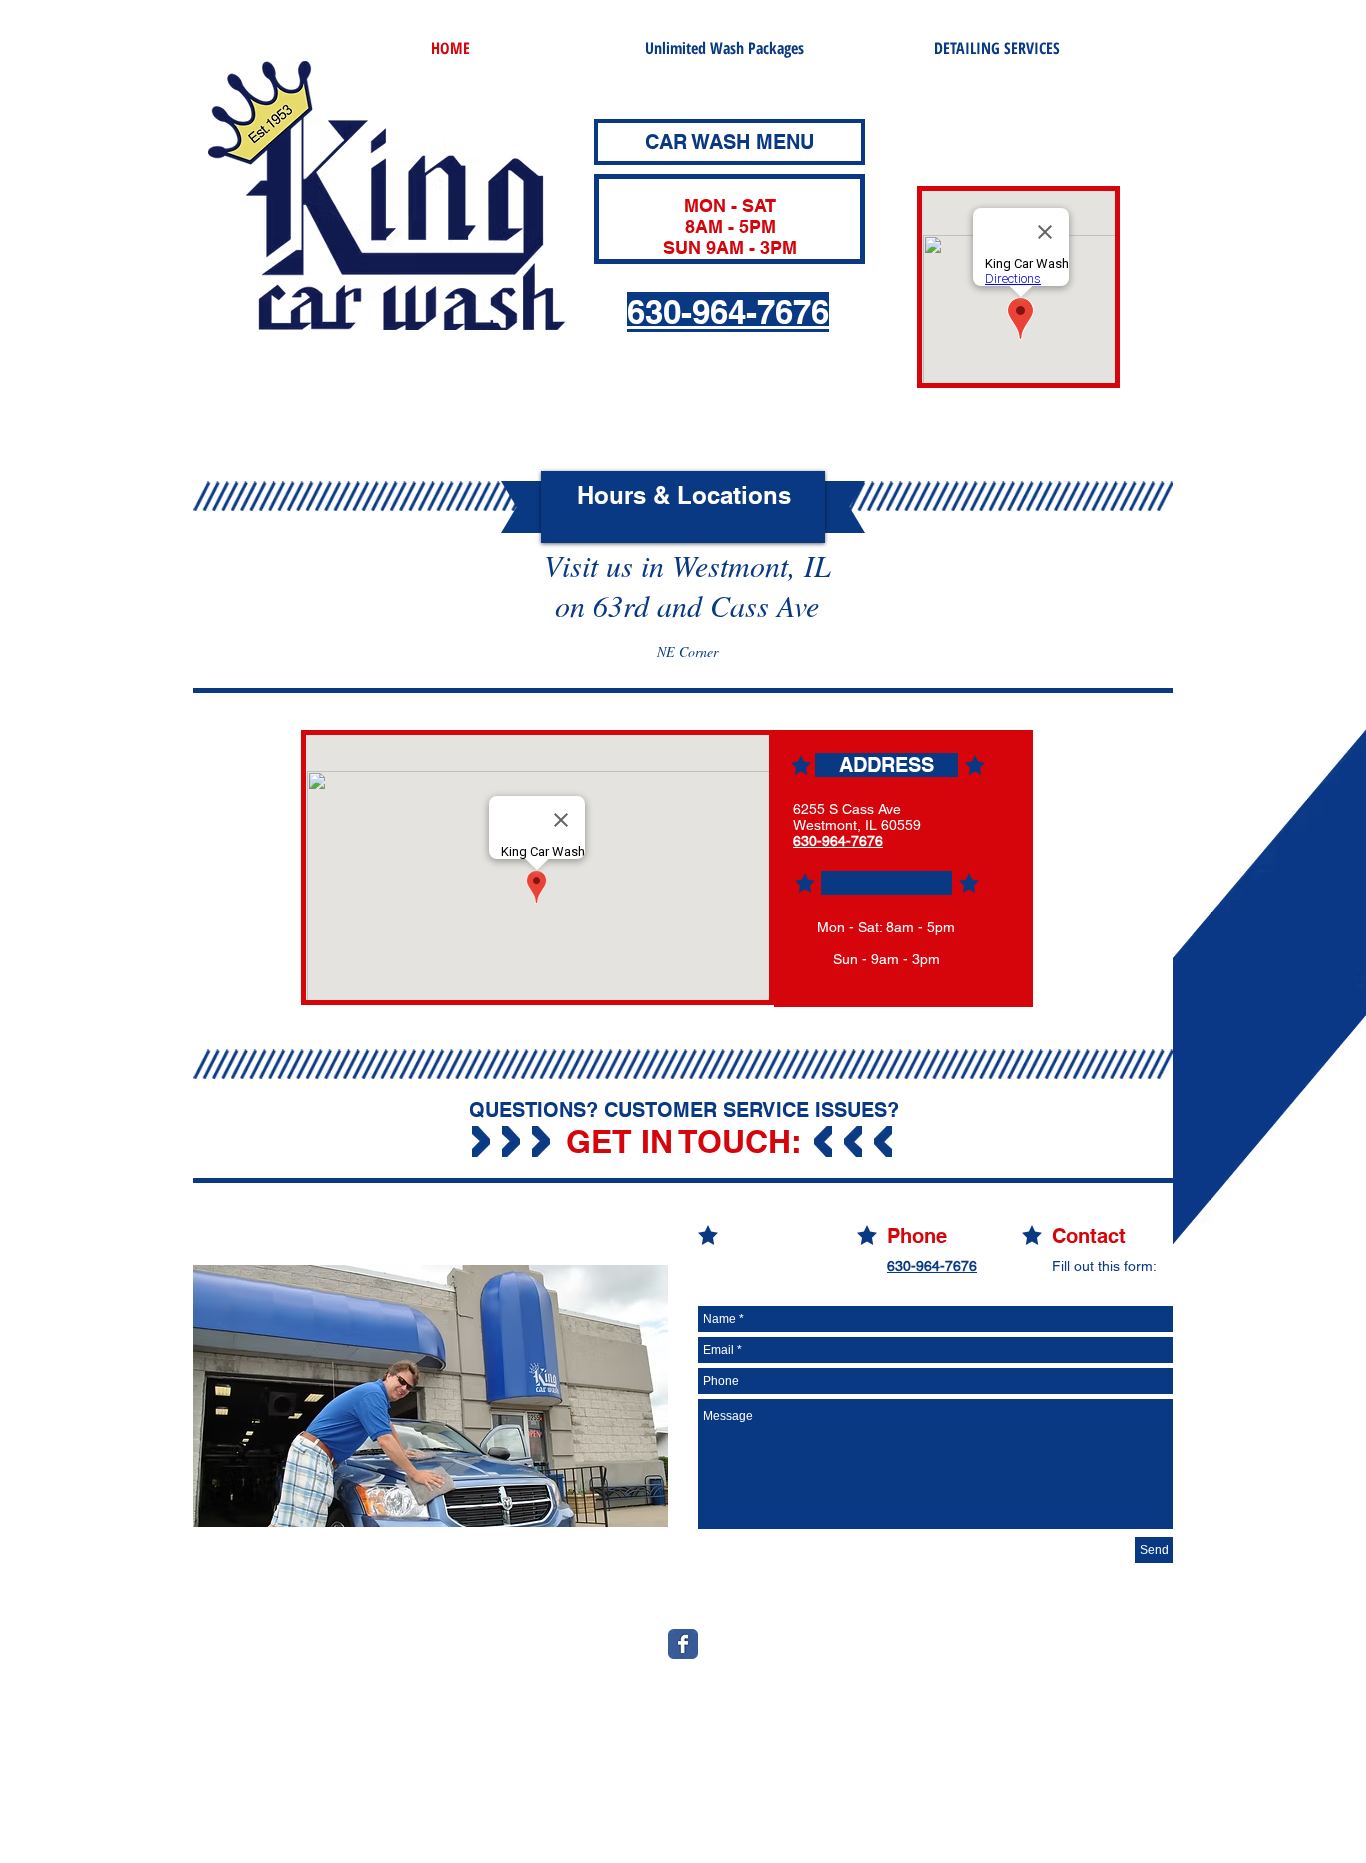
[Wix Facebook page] (683, 1644)
